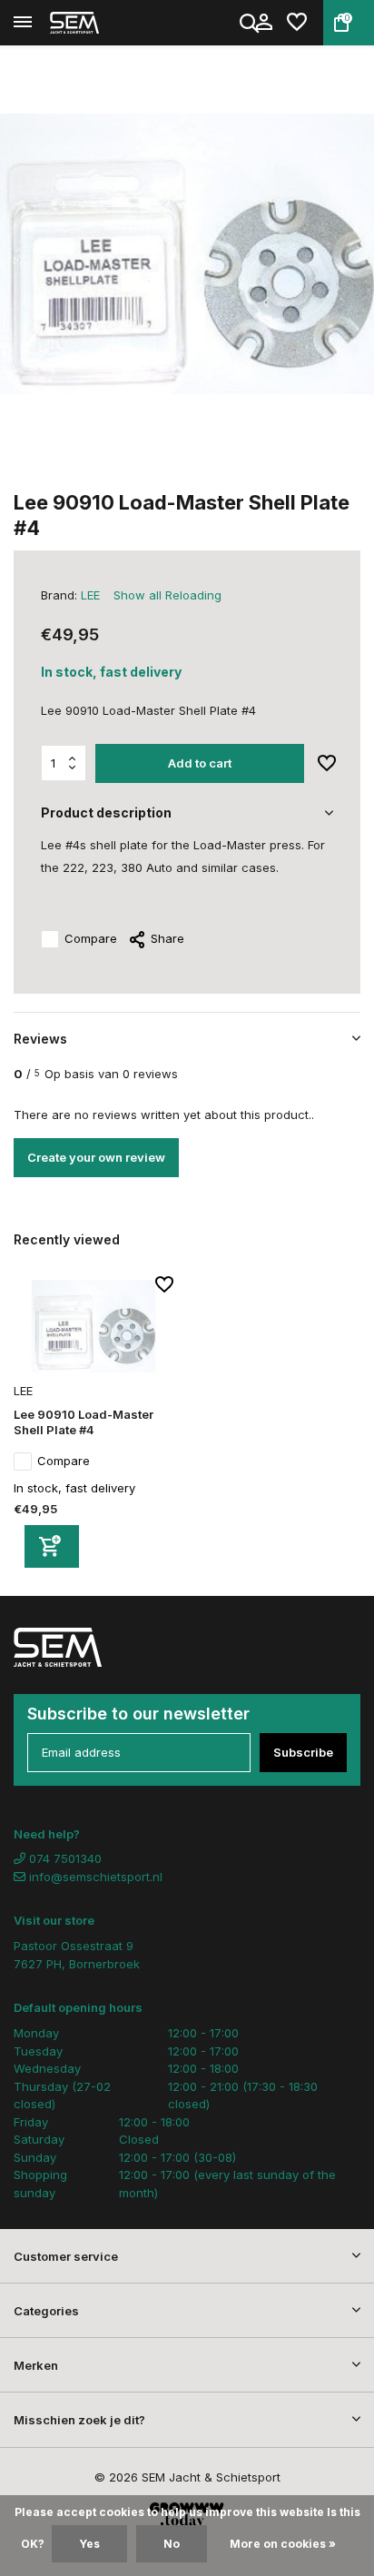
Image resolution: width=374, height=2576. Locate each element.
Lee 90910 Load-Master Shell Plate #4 (84, 1422)
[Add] (52, 1546)
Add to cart (200, 763)
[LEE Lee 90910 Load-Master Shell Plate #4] (93, 1326)
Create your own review (96, 1157)
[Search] (251, 23)
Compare (91, 938)
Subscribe (303, 1752)
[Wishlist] (297, 23)
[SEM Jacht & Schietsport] (96, 23)
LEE (90, 595)
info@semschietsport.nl (96, 1877)
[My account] (264, 23)
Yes (89, 2544)
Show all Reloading (167, 595)
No (172, 2544)
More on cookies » (283, 2544)
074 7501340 (64, 1858)
